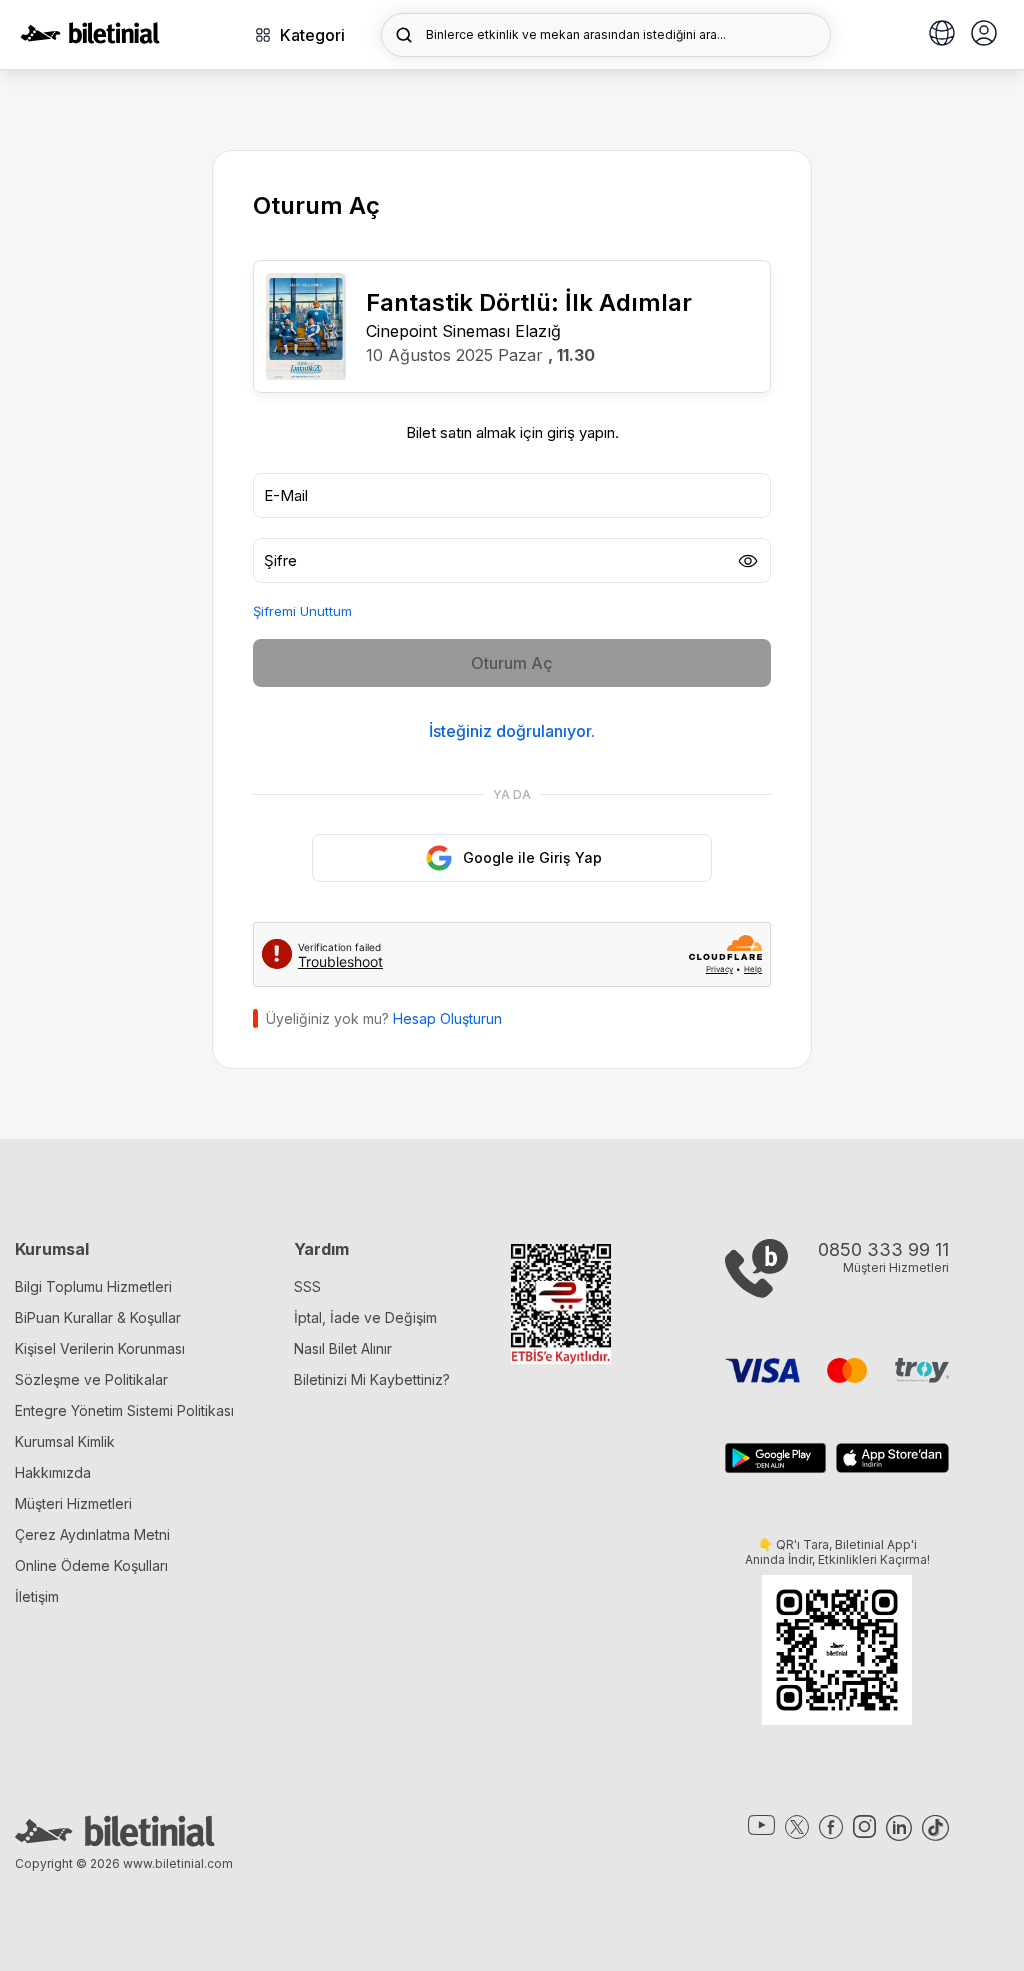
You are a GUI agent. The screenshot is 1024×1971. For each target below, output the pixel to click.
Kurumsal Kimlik (65, 1441)
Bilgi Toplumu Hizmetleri (93, 1286)
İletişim (37, 1596)
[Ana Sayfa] (90, 38)
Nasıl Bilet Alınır (343, 1348)
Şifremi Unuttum (302, 611)
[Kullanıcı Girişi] (984, 35)
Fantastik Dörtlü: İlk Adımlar (529, 302)
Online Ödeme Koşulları (91, 1565)
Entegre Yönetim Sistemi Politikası (124, 1410)
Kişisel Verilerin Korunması (100, 1348)
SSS (307, 1286)
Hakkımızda (53, 1472)
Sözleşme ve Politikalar (91, 1379)
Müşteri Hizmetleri (73, 1503)
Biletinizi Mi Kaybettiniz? (372, 1379)
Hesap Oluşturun (447, 1018)
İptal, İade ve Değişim (365, 1317)
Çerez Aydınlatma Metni (92, 1534)
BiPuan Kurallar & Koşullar (98, 1317)
